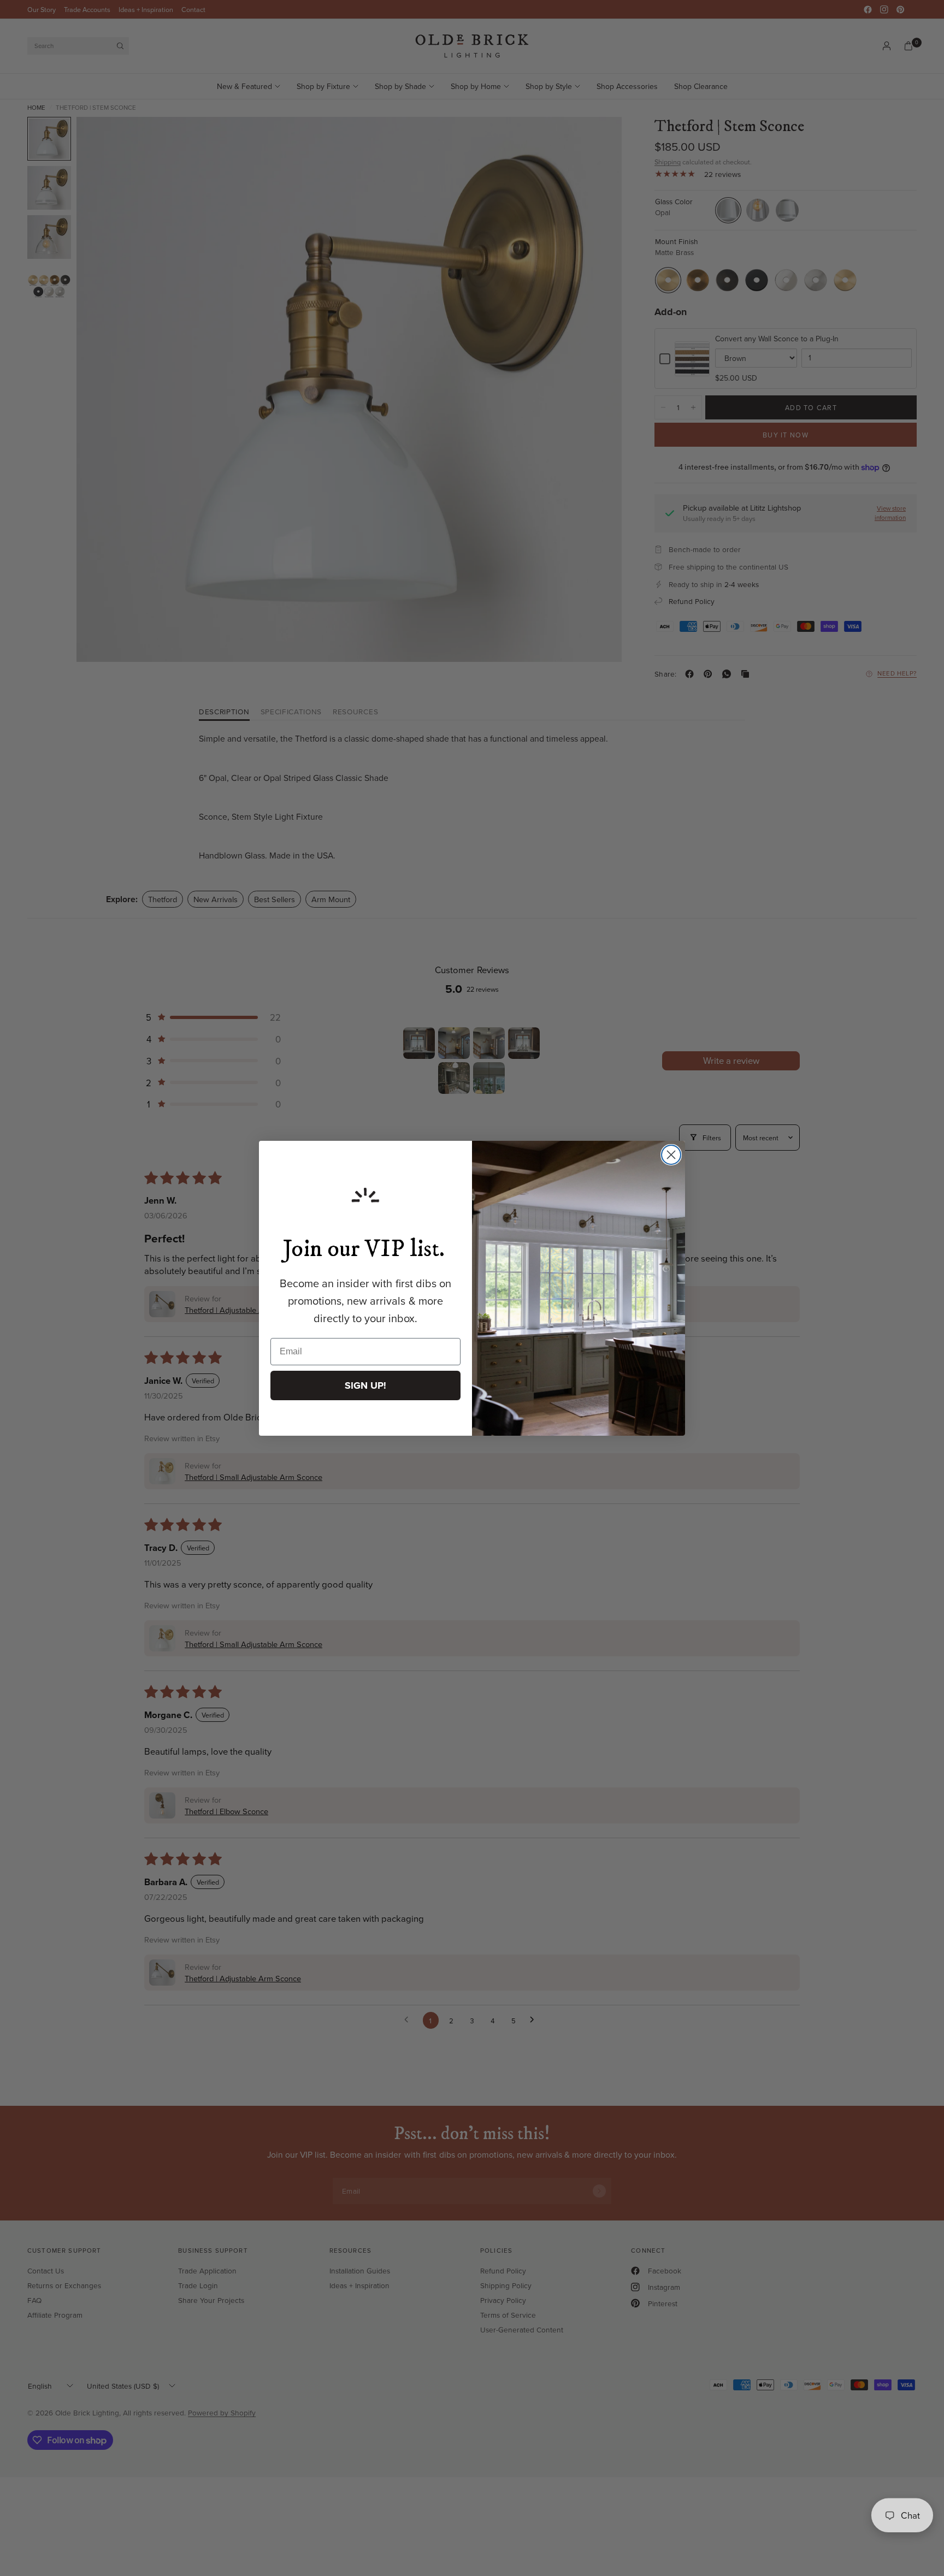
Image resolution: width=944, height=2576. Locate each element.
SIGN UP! (365, 1385)
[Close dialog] (671, 1155)
